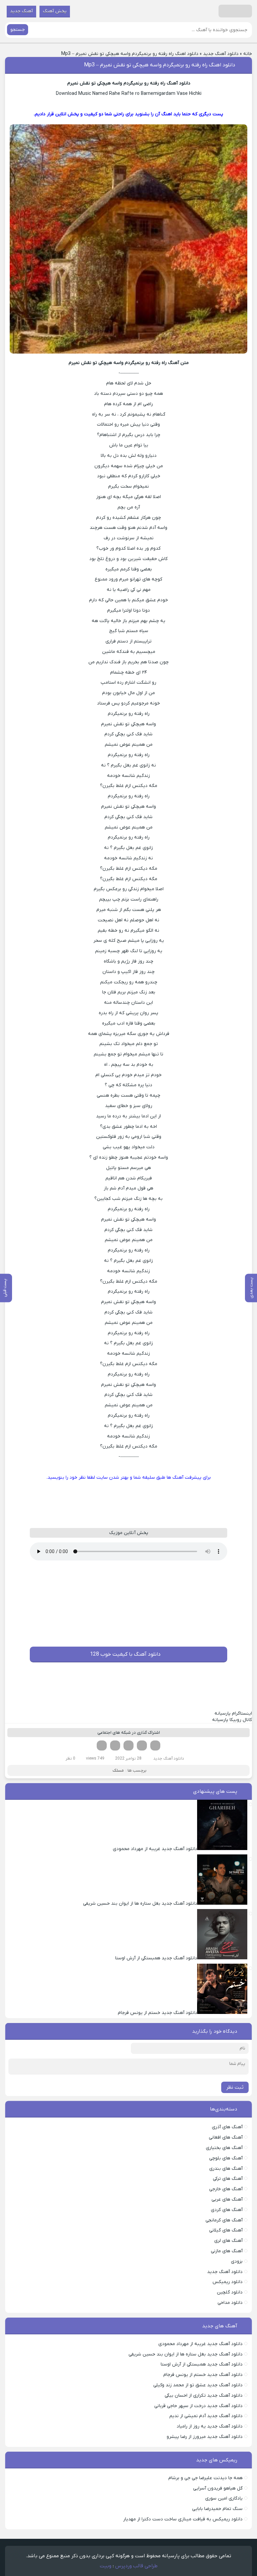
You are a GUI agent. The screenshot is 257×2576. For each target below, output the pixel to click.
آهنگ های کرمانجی (224, 2220)
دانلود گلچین (230, 2292)
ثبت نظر (235, 2087)
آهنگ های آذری (227, 2127)
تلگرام (102, 1745)
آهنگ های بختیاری (224, 2148)
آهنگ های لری (228, 2241)
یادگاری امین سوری (224, 2498)
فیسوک (155, 1745)
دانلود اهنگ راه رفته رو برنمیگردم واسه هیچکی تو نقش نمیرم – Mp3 (160, 65)
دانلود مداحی (230, 2303)
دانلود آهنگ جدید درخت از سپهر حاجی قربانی (198, 2406)
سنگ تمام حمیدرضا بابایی (217, 2509)
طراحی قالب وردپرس (136, 2566)
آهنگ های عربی (227, 2199)
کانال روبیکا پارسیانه (232, 1720)
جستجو (18, 30)
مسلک (118, 1770)
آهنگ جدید (21, 11)
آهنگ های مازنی (227, 2251)
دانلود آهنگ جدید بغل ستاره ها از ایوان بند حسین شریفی (186, 2354)
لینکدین (128, 1745)
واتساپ (115, 1745)
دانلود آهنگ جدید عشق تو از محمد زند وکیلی (198, 2385)
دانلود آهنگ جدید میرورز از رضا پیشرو (205, 2437)
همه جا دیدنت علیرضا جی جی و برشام (205, 2478)
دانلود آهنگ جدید (221, 54)
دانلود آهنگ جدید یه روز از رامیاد (210, 2426)
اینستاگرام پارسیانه (233, 1713)
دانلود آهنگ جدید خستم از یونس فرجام (203, 2375)
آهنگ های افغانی (226, 2137)
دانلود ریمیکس (228, 2282)
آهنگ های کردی (227, 2210)
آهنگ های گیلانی (226, 2230)
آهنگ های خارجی (226, 2189)
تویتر (142, 1745)
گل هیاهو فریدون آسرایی (218, 2488)
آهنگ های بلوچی (226, 2158)
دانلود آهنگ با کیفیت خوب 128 (125, 1654)
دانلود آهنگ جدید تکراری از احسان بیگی (204, 2396)
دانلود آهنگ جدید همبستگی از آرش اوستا (202, 2364)
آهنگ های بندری (226, 2169)
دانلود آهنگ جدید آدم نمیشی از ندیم (206, 2416)
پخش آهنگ (55, 11)
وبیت (106, 2566)
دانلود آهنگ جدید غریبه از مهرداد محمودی (200, 2344)
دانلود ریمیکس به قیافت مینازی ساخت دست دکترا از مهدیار (183, 2519)
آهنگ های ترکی (228, 2179)
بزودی (237, 2261)
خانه (248, 54)
